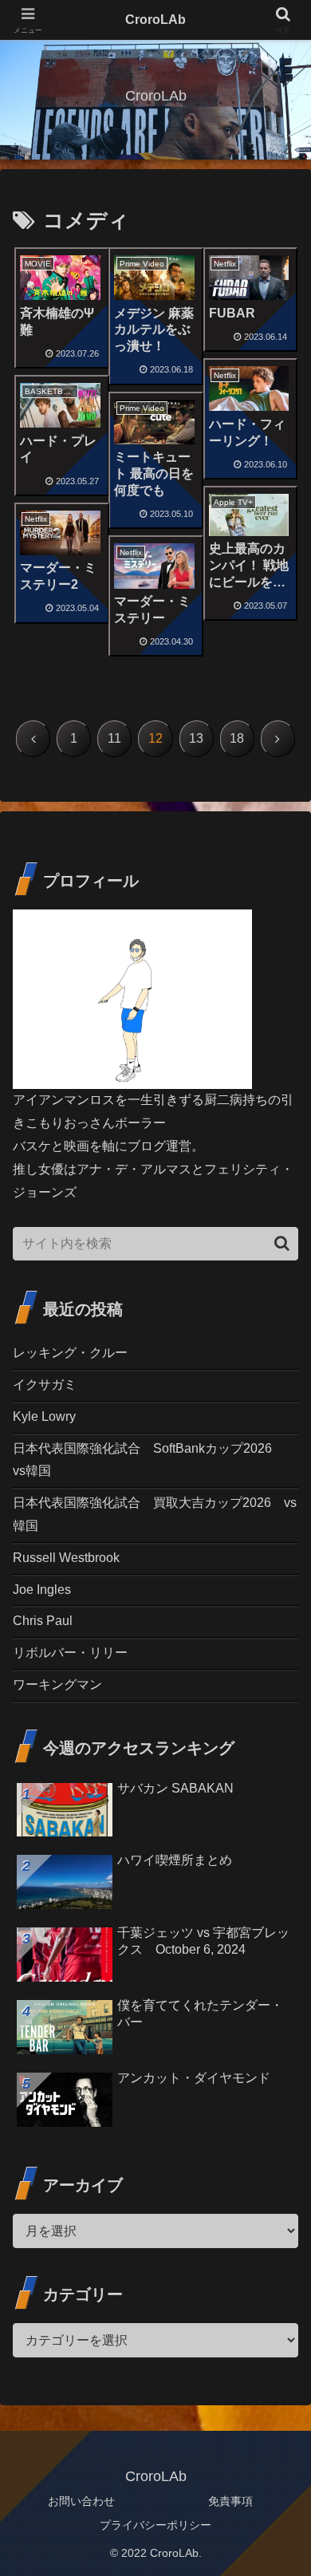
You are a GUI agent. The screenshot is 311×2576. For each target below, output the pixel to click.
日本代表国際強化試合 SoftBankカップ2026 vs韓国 (149, 1460)
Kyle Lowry (44, 1416)
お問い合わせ (81, 2501)
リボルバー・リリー (70, 1653)
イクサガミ (45, 1385)
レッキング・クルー (70, 1353)
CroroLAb (155, 20)
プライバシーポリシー (155, 2525)
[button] (282, 1243)
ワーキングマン (57, 1684)
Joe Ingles (42, 1590)
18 (237, 738)
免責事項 (230, 2501)
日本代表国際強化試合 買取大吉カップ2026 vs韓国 (155, 1514)
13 (196, 738)
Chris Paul (43, 1621)
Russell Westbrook (66, 1558)
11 (114, 738)
